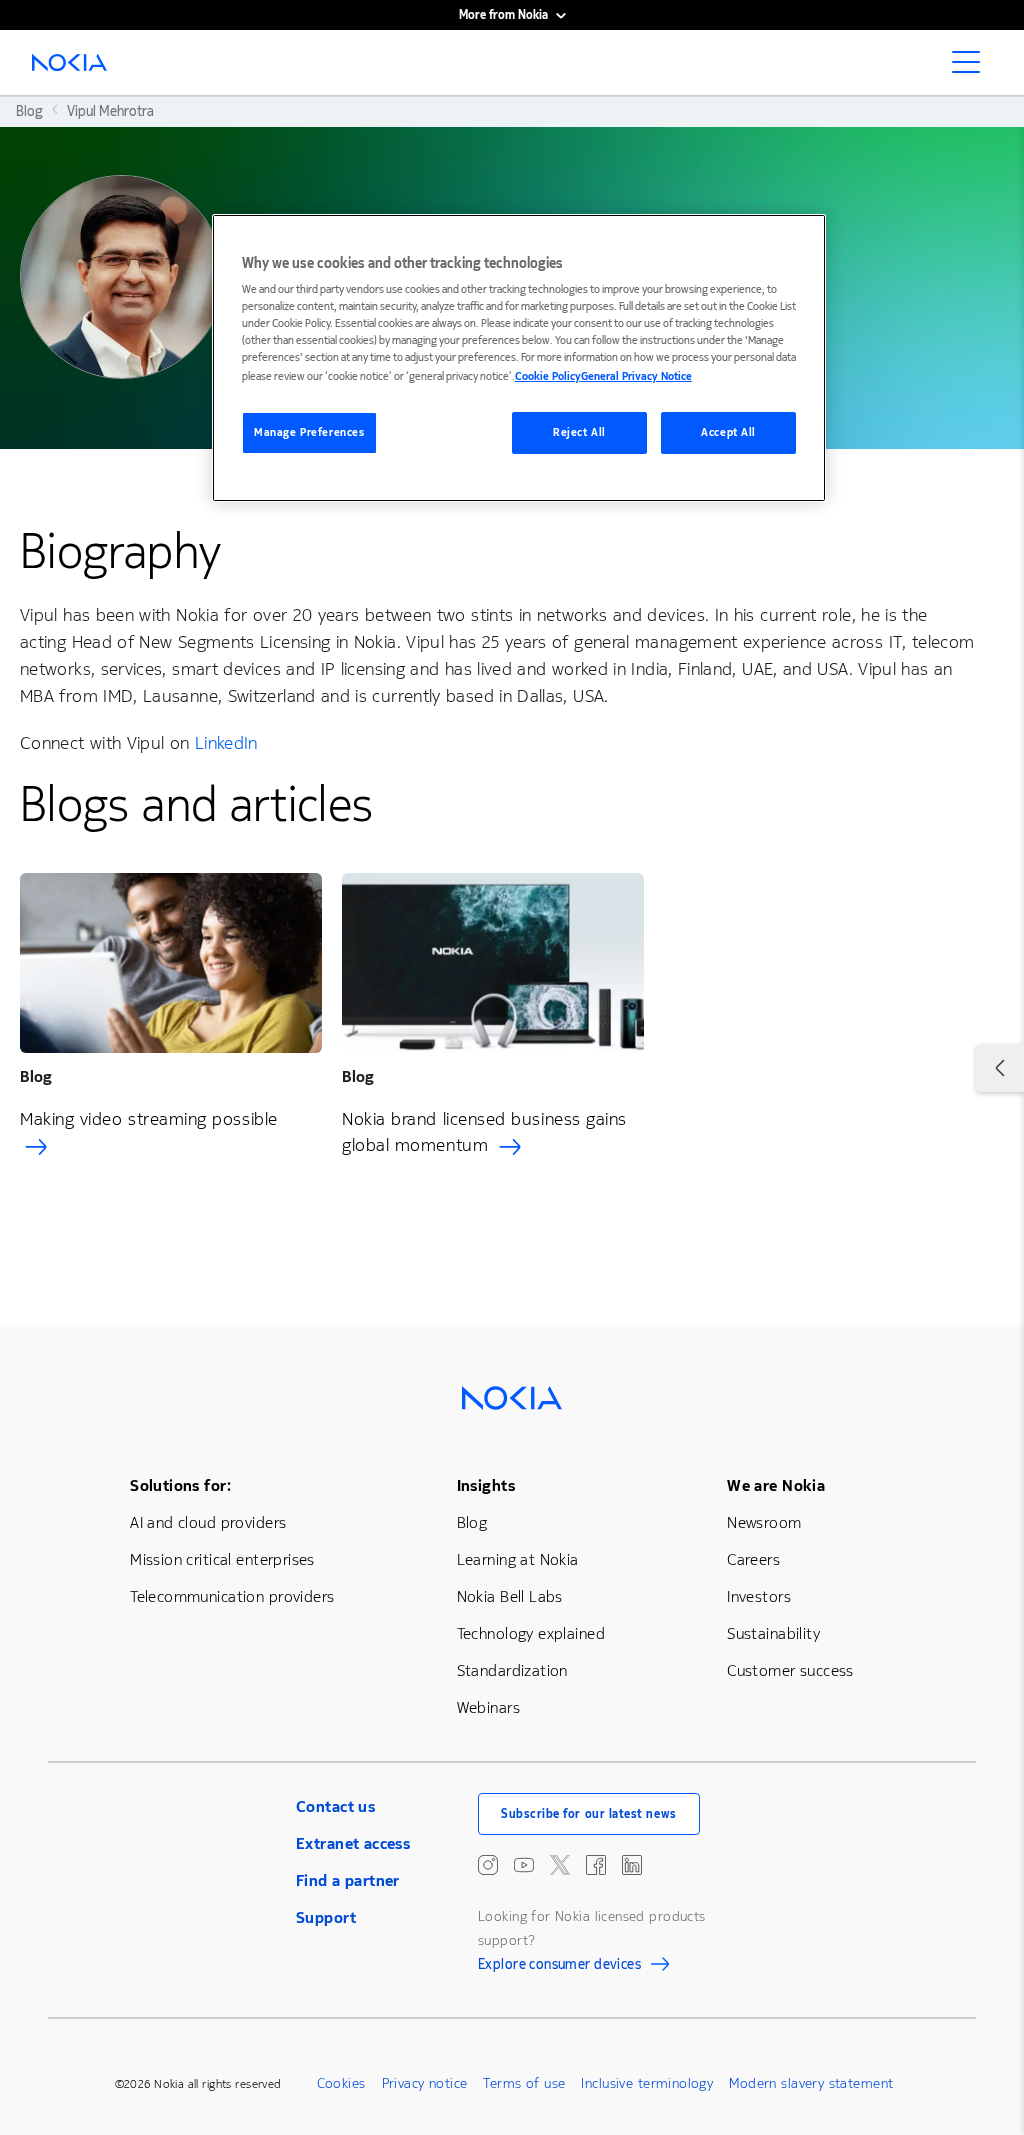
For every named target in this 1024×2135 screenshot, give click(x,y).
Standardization (512, 1670)
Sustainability (773, 1633)
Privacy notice (425, 2083)
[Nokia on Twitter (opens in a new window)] (560, 1865)
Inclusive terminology (647, 2083)
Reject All (579, 432)
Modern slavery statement (811, 2083)
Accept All (728, 432)
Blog (472, 1522)
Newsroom (764, 1522)
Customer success (790, 1670)
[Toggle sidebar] (1000, 1068)
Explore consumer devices (559, 1967)
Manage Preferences (309, 432)
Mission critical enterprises (222, 1559)
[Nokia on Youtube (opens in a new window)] (524, 1865)
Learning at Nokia (518, 1559)
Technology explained (531, 1633)
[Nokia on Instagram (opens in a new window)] (488, 1865)
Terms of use (524, 2083)
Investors (759, 1596)
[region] (519, 358)
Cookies (341, 2083)
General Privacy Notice (636, 376)
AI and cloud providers (208, 1522)
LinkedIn (226, 743)
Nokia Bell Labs (510, 1596)
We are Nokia (776, 1485)
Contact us (335, 1806)
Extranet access (353, 1843)
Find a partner (348, 1880)
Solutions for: (180, 1485)
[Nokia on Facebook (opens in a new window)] (596, 1865)
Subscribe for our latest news (589, 1814)
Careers (753, 1559)
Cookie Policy (548, 376)
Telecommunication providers (232, 1596)
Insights (486, 1485)
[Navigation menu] (972, 68)
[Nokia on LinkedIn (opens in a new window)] (632, 1865)
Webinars (488, 1707)
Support (326, 1917)
